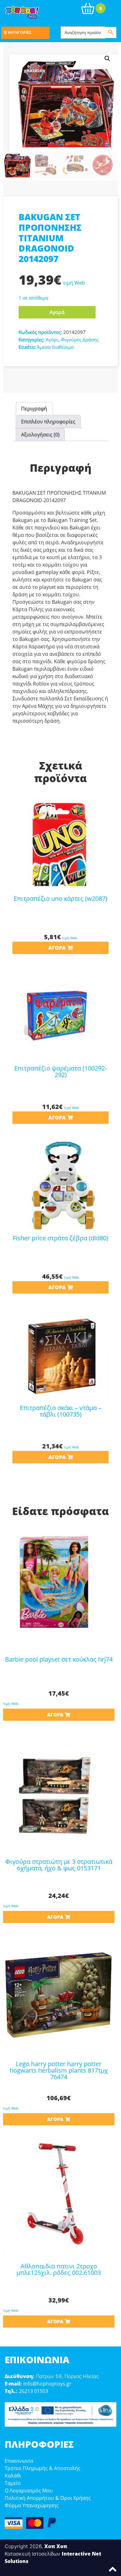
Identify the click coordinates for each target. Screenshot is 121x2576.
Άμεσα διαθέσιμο (55, 347)
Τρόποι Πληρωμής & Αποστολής (43, 2468)
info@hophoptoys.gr (47, 2384)
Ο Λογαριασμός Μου (29, 2491)
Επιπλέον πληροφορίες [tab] (48, 422)
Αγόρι (52, 340)
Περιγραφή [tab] (34, 409)
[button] (107, 59)
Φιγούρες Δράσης (80, 340)
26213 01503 (34, 2391)
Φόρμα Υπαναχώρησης (32, 2505)
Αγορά (57, 312)
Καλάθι (13, 2476)
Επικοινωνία (19, 2461)
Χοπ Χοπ (56, 2546)
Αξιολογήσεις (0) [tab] (40, 435)
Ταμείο (13, 2483)
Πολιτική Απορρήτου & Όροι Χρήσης (48, 2498)
